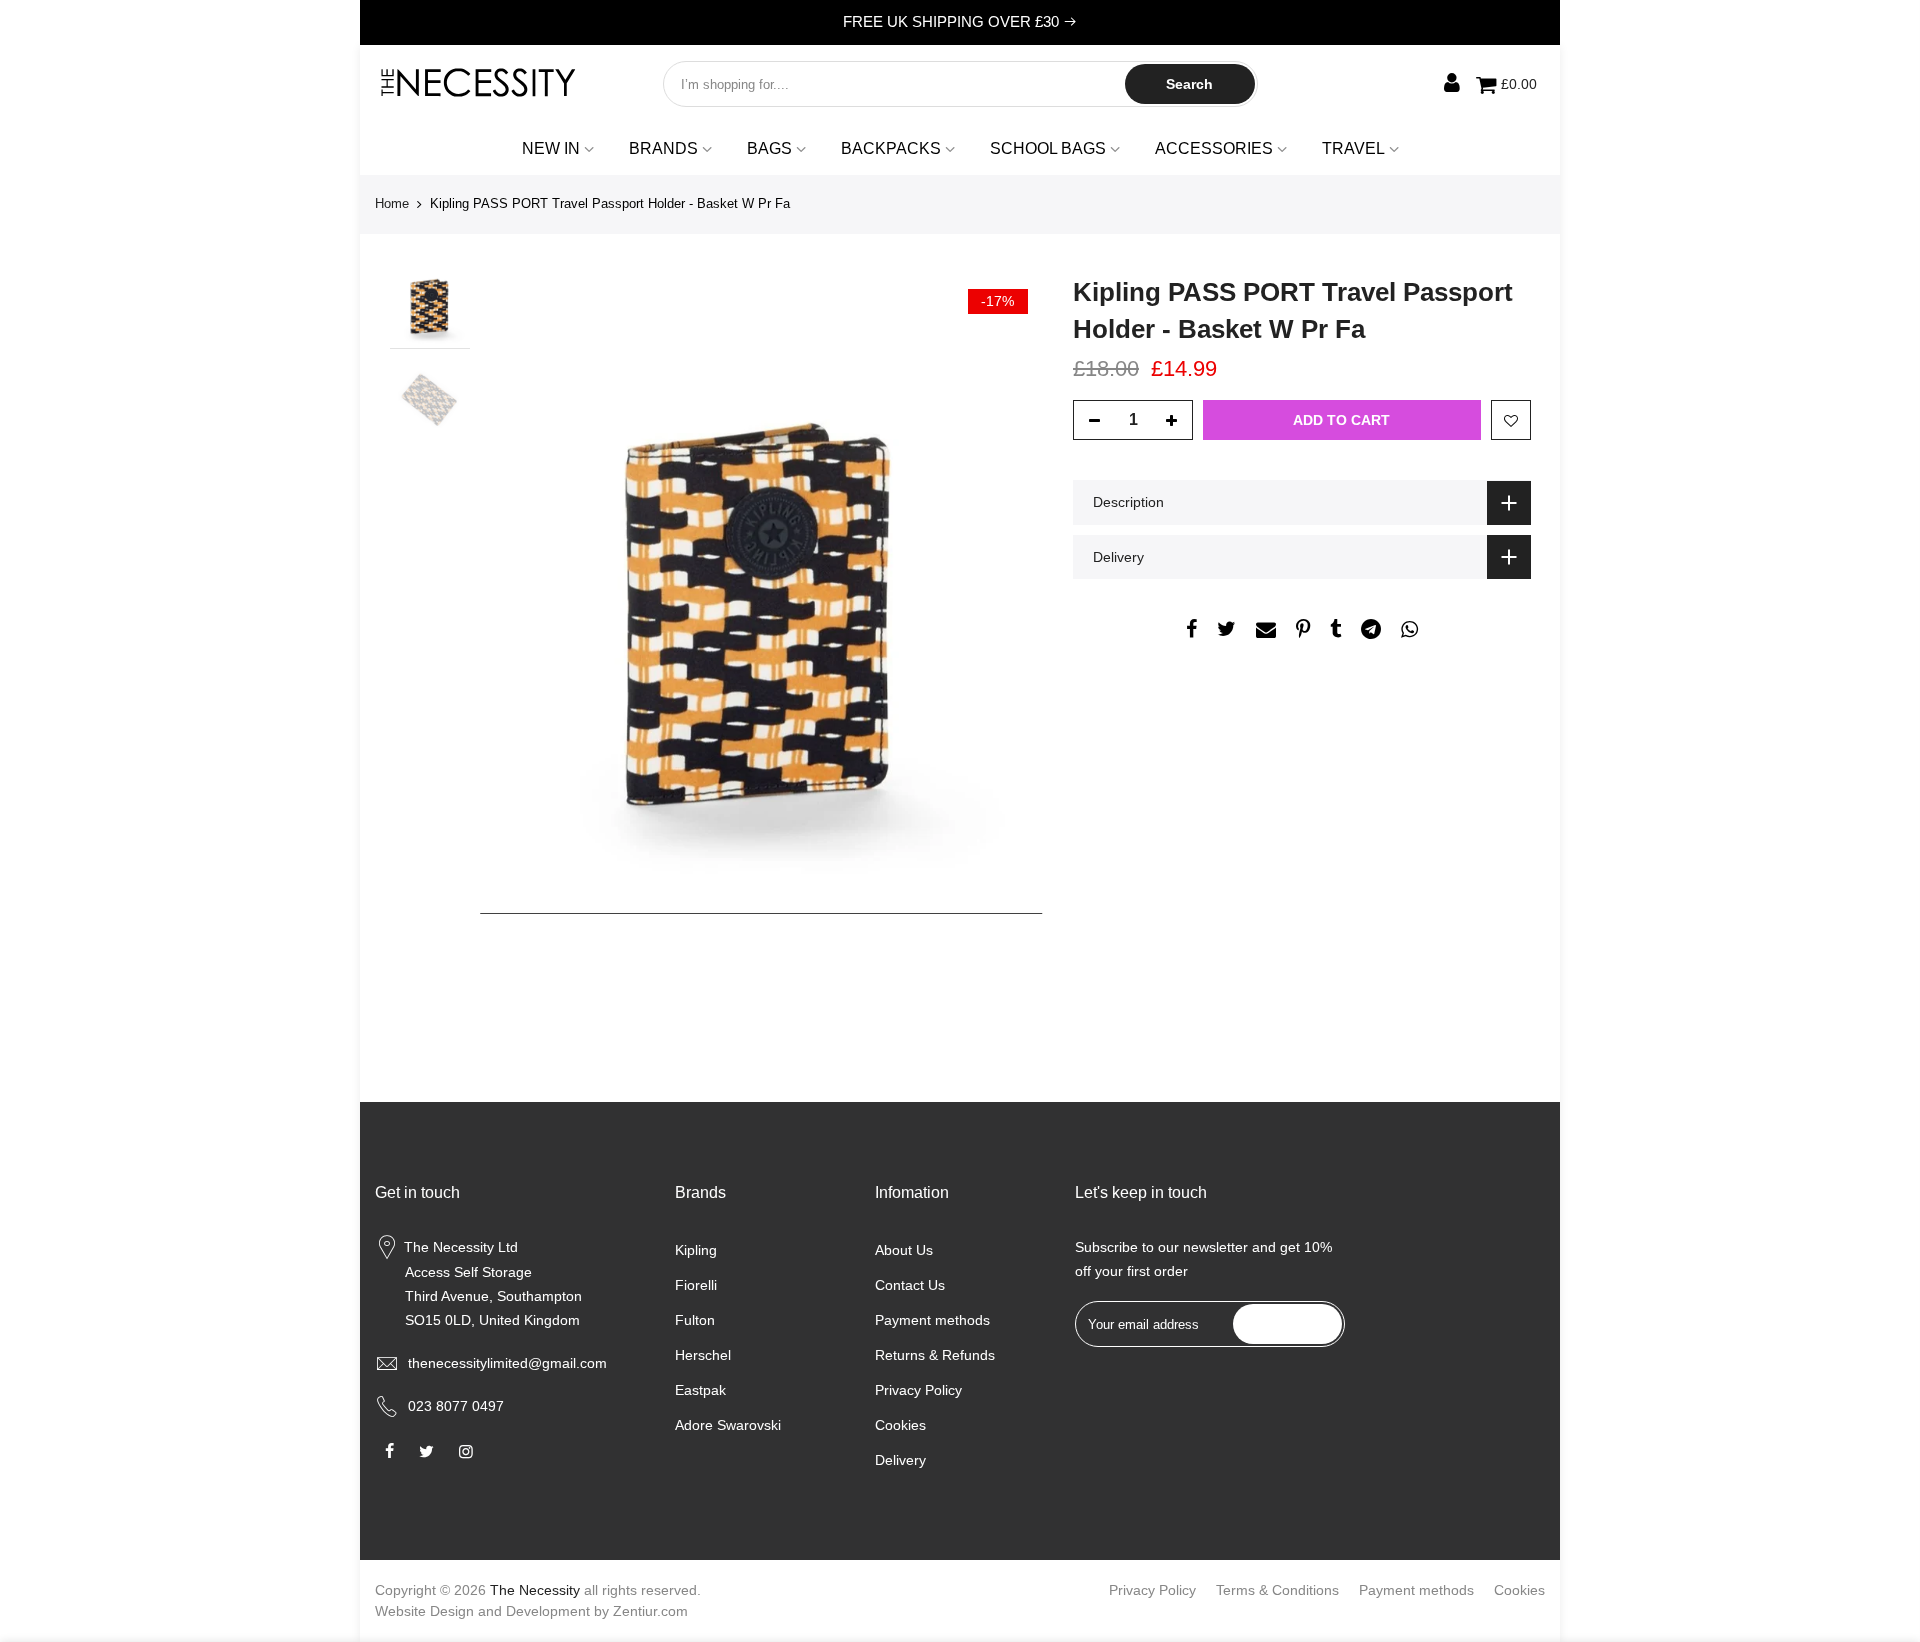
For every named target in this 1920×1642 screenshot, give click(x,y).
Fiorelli (696, 1285)
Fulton (695, 1320)
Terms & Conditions (1277, 1590)
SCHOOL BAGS (1048, 148)
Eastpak (700, 1390)
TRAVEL (1353, 148)
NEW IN (551, 148)
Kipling (696, 1250)
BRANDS (663, 148)
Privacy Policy (918, 1390)
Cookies (900, 1425)
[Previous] (515, 633)
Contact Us (910, 1285)
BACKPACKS (891, 148)
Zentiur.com (650, 1611)
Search (1189, 84)
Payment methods (932, 1320)
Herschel (703, 1355)
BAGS (769, 148)
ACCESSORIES (1214, 148)
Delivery (900, 1460)
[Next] (1008, 633)
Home (392, 203)
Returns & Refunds (935, 1355)
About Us (904, 1250)
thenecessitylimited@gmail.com (507, 1363)
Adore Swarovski (728, 1425)
